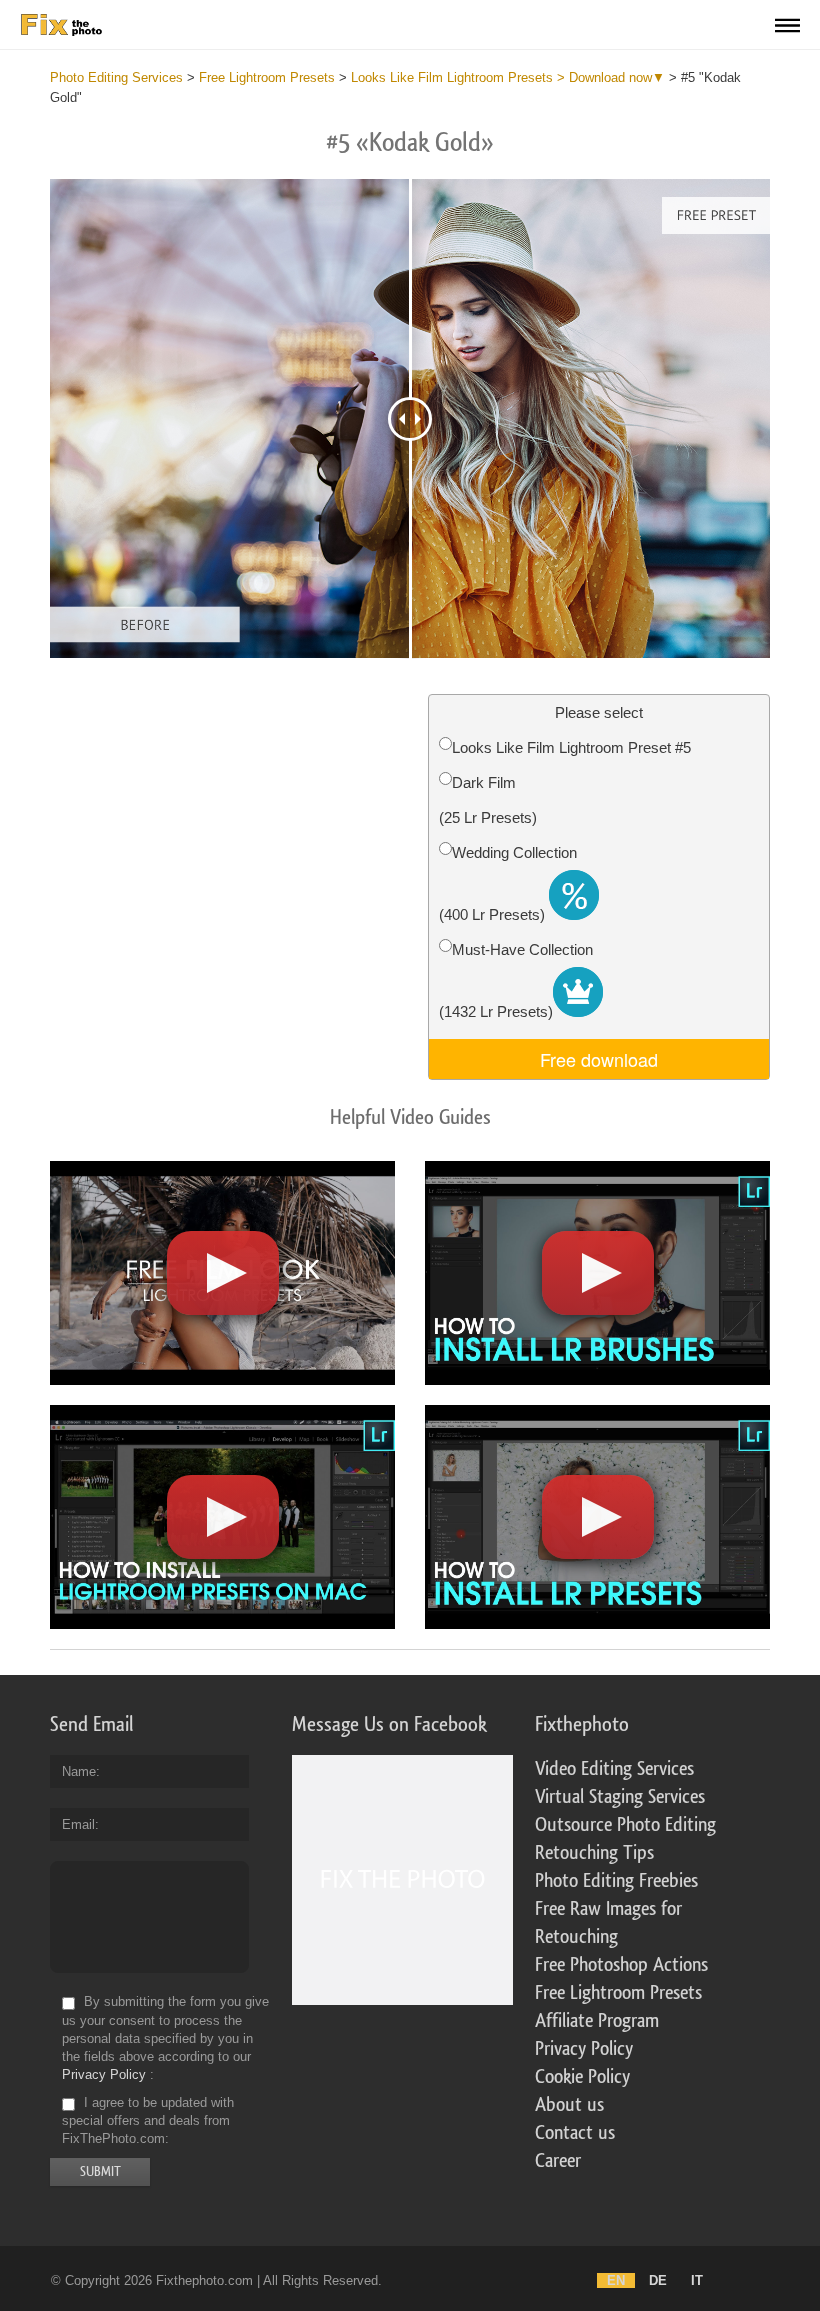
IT (697, 2280)
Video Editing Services (614, 1769)
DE (658, 2280)
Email (78, 1824)
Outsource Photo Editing (625, 1825)
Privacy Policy (104, 2074)
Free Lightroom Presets (618, 1993)
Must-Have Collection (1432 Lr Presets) (516, 980)
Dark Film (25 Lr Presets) (488, 800)
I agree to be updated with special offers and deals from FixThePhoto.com (148, 2120)
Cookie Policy (582, 2077)
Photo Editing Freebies (616, 1881)
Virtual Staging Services (620, 1797)
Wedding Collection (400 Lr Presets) (508, 883)
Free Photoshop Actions (621, 1965)
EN (616, 2280)
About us (569, 2105)
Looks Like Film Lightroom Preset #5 (571, 747)
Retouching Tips (594, 1853)
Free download (599, 1059)
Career (558, 2161)
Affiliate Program (597, 2021)
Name (79, 1771)
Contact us (575, 2133)
